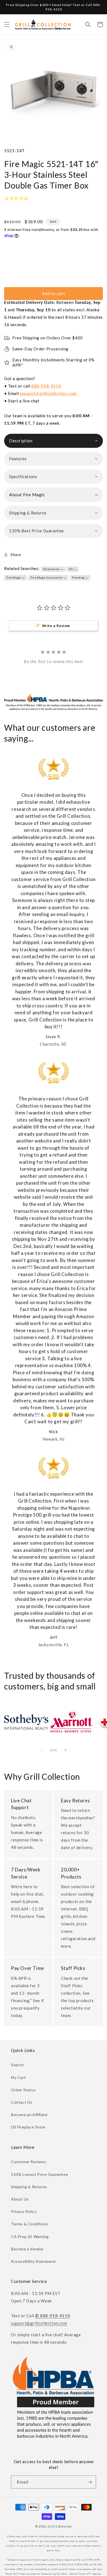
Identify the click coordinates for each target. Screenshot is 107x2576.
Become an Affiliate (29, 2115)
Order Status (23, 2090)
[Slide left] (41, 1750)
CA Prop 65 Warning (30, 2236)
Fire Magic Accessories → (48, 577)
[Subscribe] (90, 2482)
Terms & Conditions (30, 2224)
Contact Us (22, 2102)
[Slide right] (66, 1750)
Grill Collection (60, 2526)
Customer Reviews (29, 2162)
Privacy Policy (24, 2211)
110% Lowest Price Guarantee (40, 2174)
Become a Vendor (27, 2249)
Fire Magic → (16, 577)
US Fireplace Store (28, 2127)
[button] (7, 24)
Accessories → (53, 569)
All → (73, 569)
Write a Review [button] (56, 626)
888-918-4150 (46, 386)
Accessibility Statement (33, 2261)
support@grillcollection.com (48, 393)
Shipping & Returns (29, 2187)
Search (17, 2065)
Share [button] (16, 554)
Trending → (80, 577)
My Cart (18, 2077)
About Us (20, 2199)
